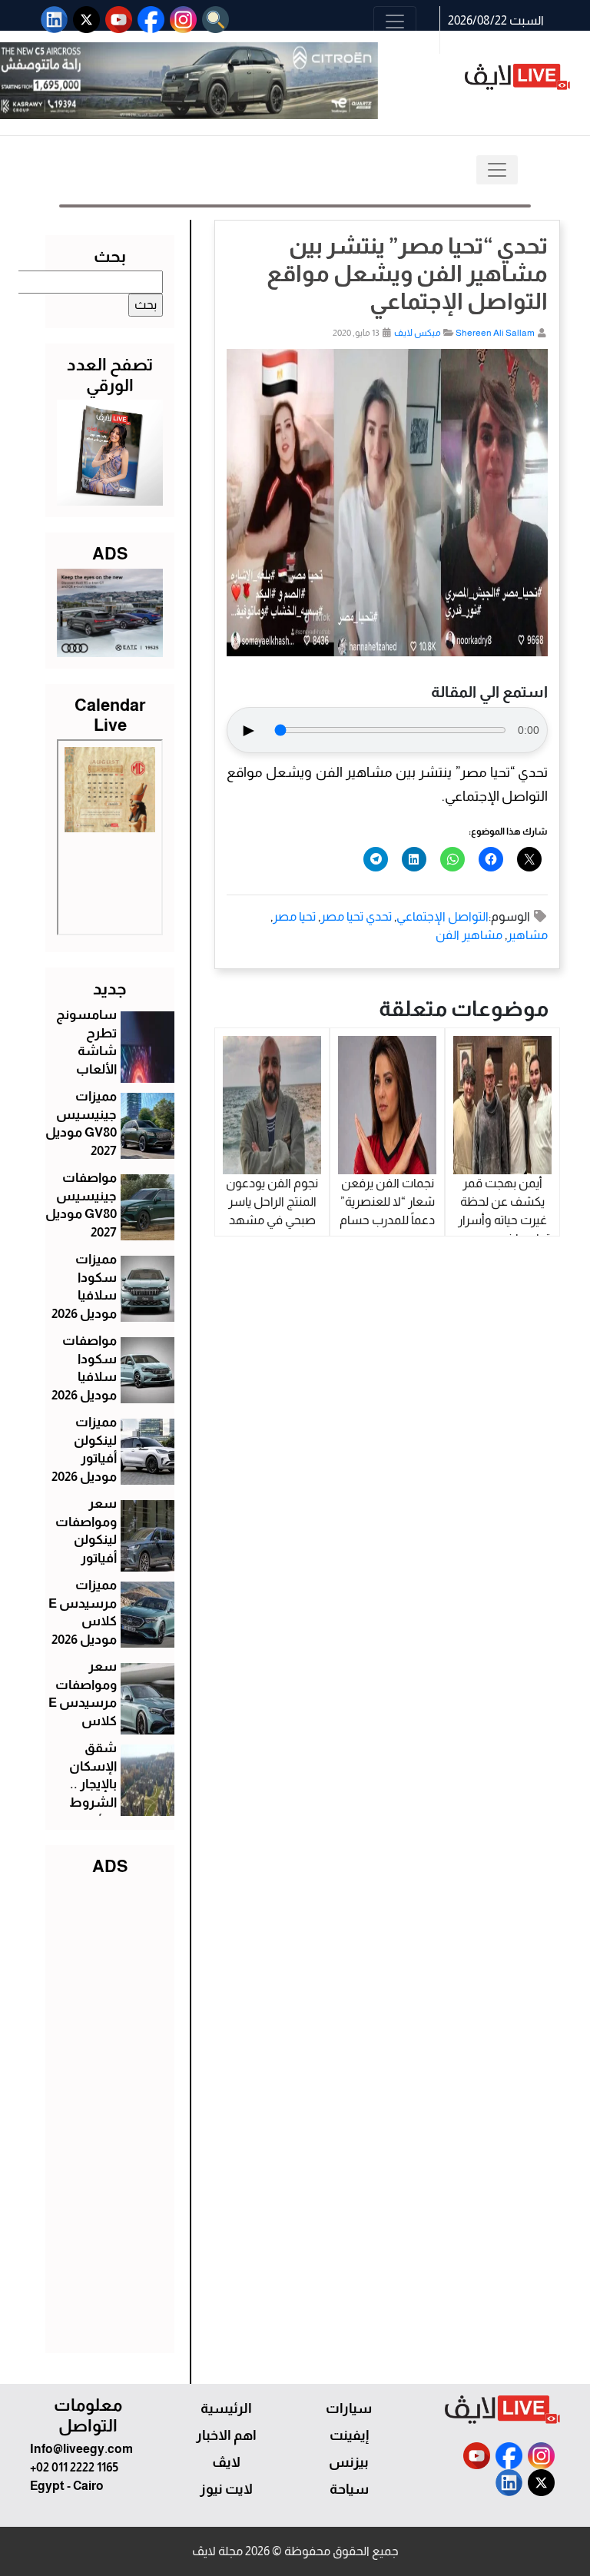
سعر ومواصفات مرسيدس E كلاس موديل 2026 (83, 1703)
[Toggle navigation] (395, 22)
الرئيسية (226, 2408)
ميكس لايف (418, 333)
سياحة (349, 2489)
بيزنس (349, 2462)
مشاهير (527, 935)
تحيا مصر (294, 916)
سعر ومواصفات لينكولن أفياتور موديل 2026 (84, 1540)
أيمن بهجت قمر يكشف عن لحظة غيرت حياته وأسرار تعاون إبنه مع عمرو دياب (502, 1220)
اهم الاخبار (226, 2435)
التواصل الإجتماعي (442, 916)
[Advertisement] (110, 2111)
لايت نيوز (226, 2489)
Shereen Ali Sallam (495, 333)
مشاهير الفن (469, 935)
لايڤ (226, 2462)
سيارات (349, 2408)
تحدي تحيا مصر (356, 916)
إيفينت (349, 2435)
